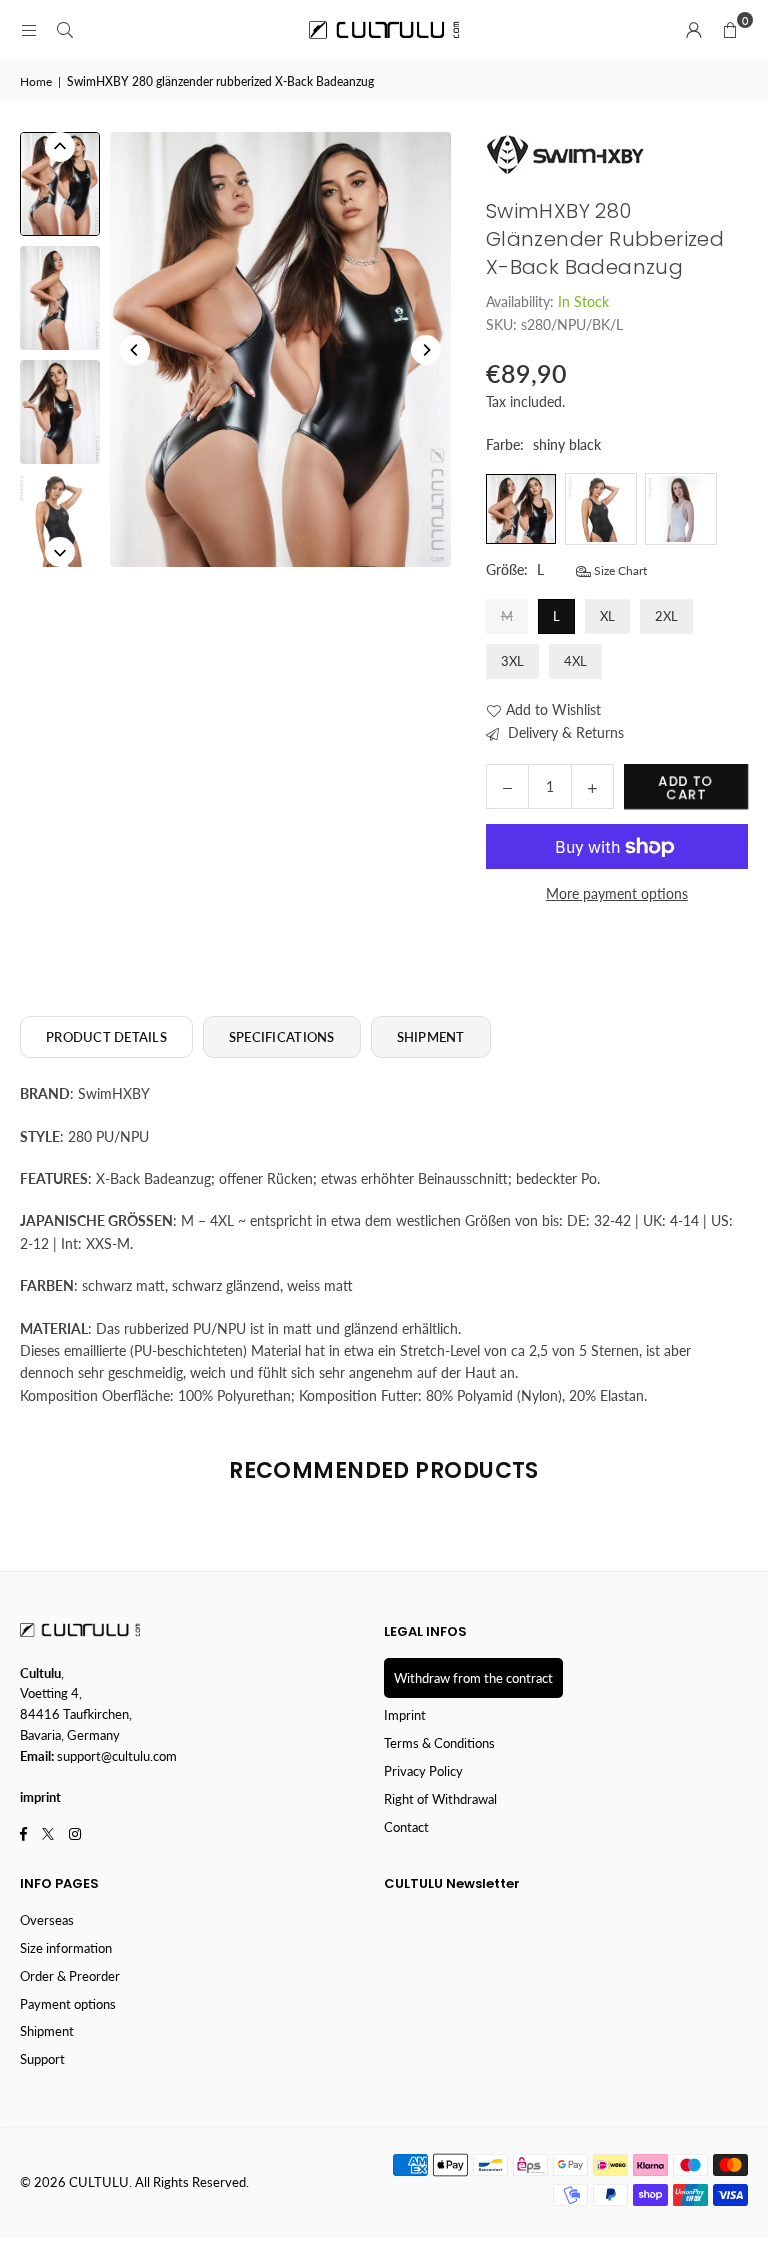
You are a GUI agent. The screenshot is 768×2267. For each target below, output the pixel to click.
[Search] (65, 29)
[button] (730, 30)
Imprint (405, 1715)
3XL (512, 661)
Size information (66, 1948)
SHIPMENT (431, 1037)
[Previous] (135, 350)
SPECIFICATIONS (282, 1037)
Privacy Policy (423, 1771)
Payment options (68, 2004)
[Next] (426, 350)
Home (36, 81)
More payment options (617, 893)
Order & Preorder (70, 1976)
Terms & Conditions (439, 1743)
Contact (406, 1827)
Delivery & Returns (564, 732)
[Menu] (29, 29)
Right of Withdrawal (440, 1799)
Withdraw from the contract (473, 1678)
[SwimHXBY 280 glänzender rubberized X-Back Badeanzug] (60, 183)
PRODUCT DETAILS (106, 1037)
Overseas (47, 1920)
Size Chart (619, 570)
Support (42, 2059)
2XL (666, 616)
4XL (575, 661)
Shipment (47, 2031)
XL (607, 616)
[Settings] (694, 30)
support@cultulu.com (117, 1756)
